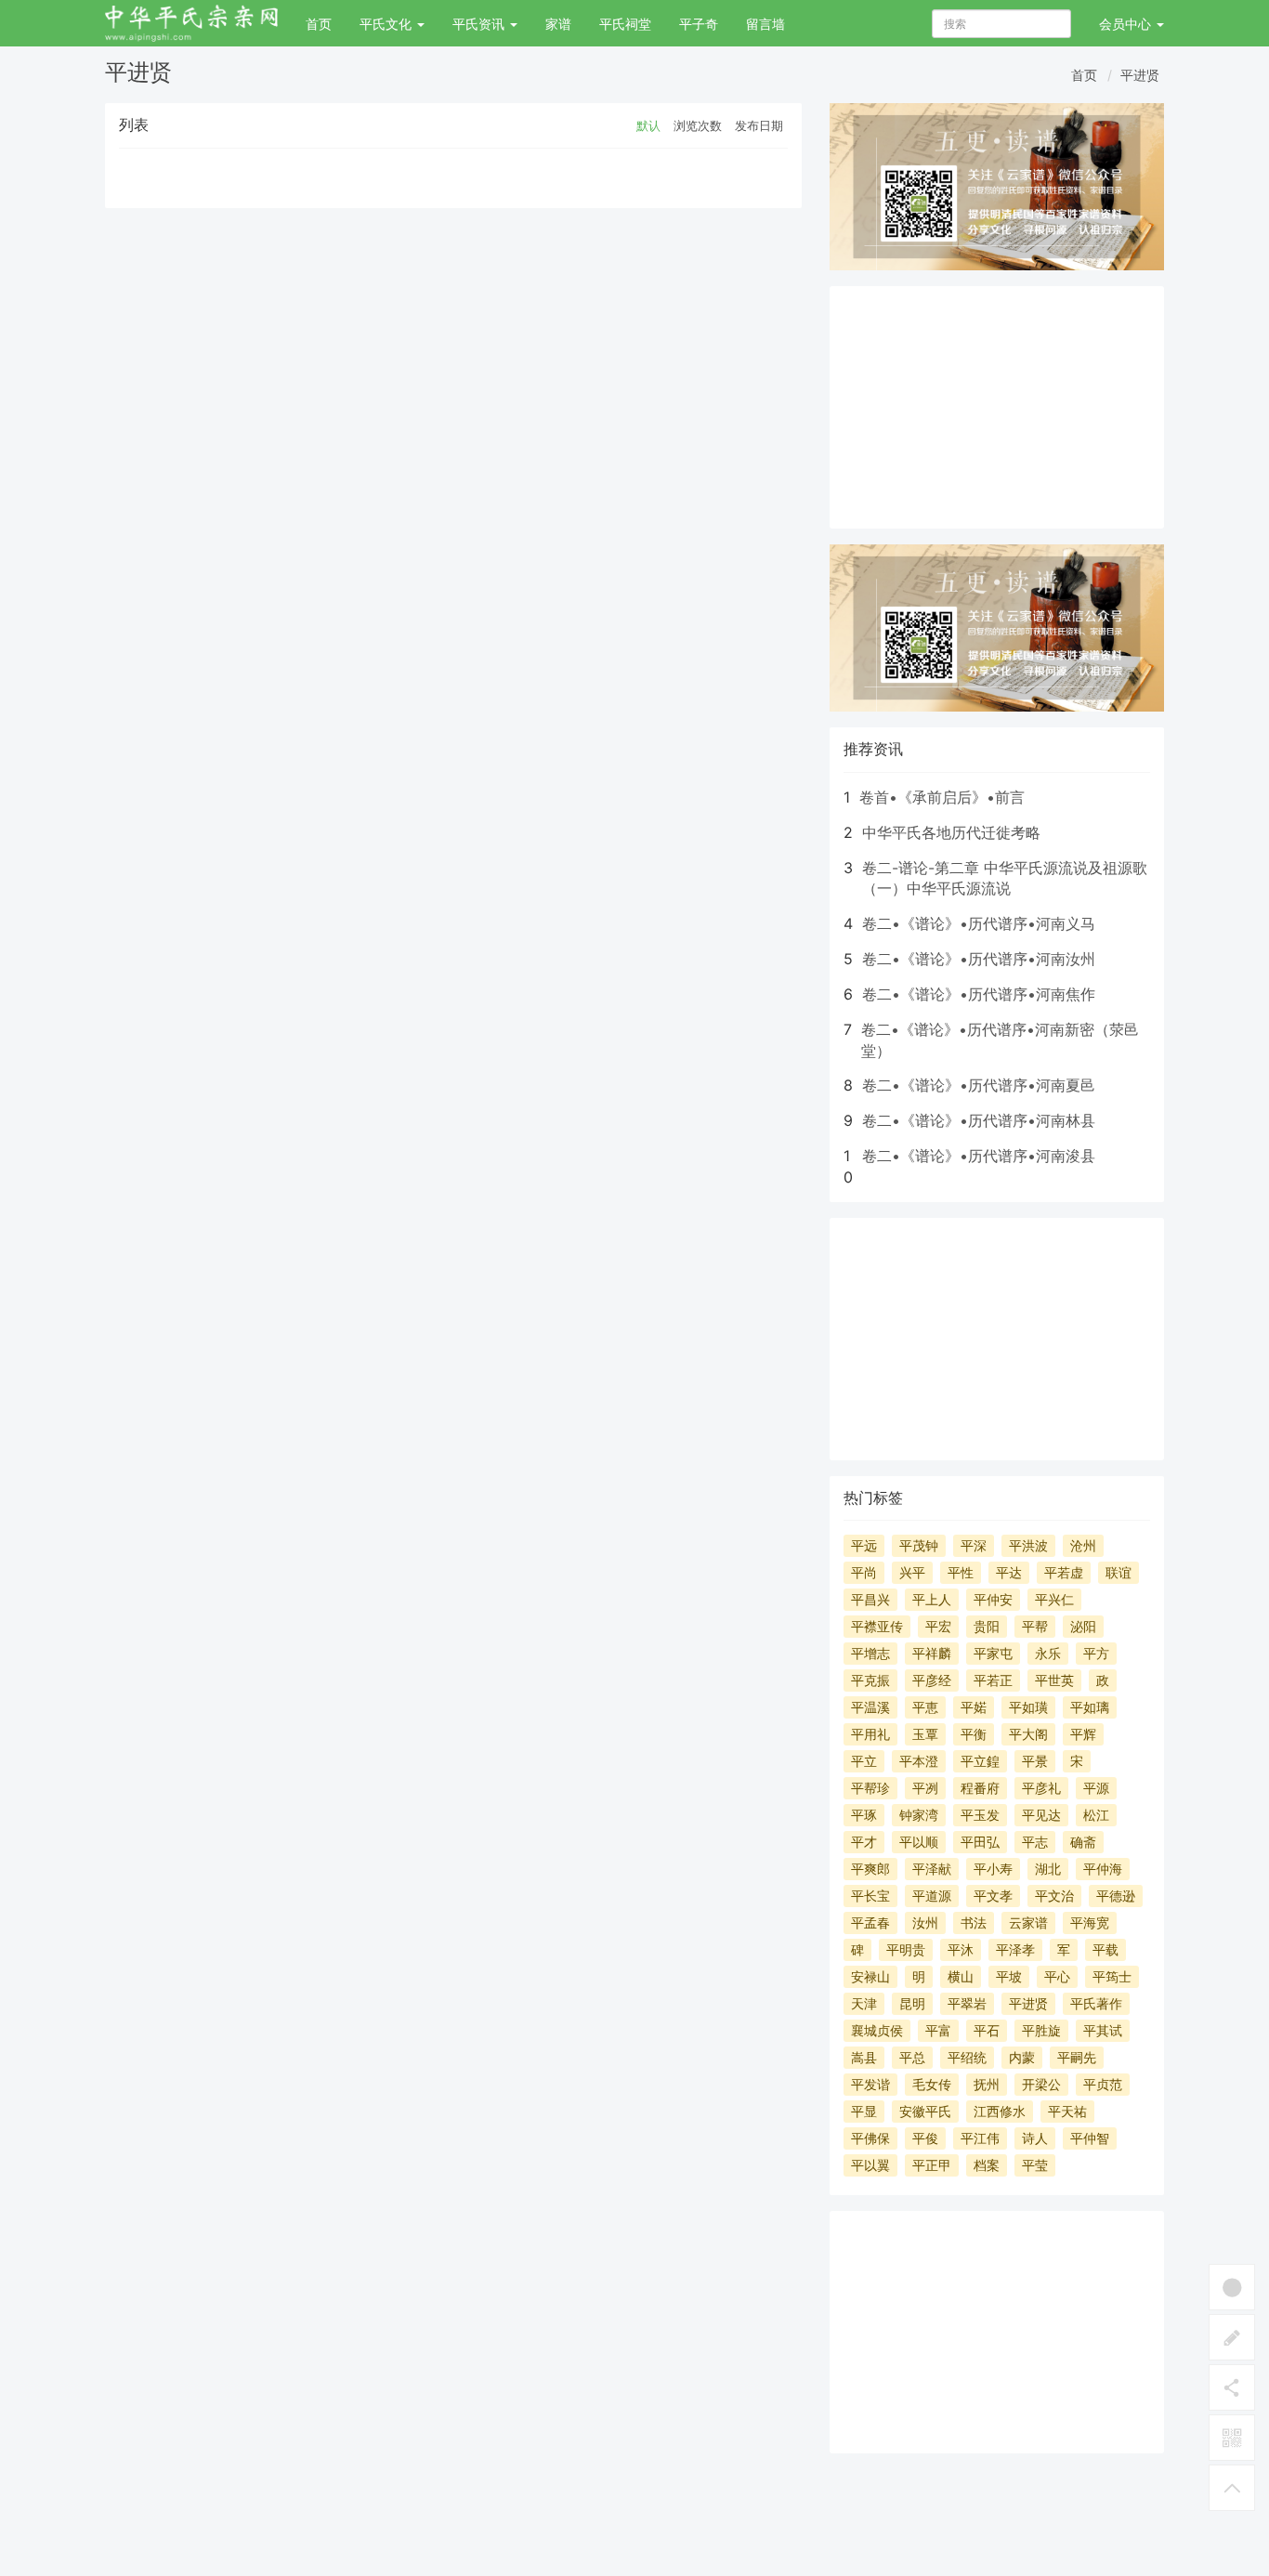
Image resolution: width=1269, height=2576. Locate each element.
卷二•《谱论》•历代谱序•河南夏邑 (979, 1085)
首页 (319, 24)
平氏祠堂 (625, 24)
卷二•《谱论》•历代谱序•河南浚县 (979, 1156)
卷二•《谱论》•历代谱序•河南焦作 (979, 994)
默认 (648, 125)
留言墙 (765, 24)
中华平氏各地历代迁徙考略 (951, 832)
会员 (1125, 24)
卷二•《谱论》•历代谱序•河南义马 (979, 923)
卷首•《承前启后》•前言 (942, 797)
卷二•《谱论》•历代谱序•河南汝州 (979, 959)
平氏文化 (387, 24)
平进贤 (1140, 75)
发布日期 (759, 125)
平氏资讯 (480, 24)
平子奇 (699, 24)
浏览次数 (698, 125)
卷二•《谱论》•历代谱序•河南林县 (979, 1120)
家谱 (558, 24)
